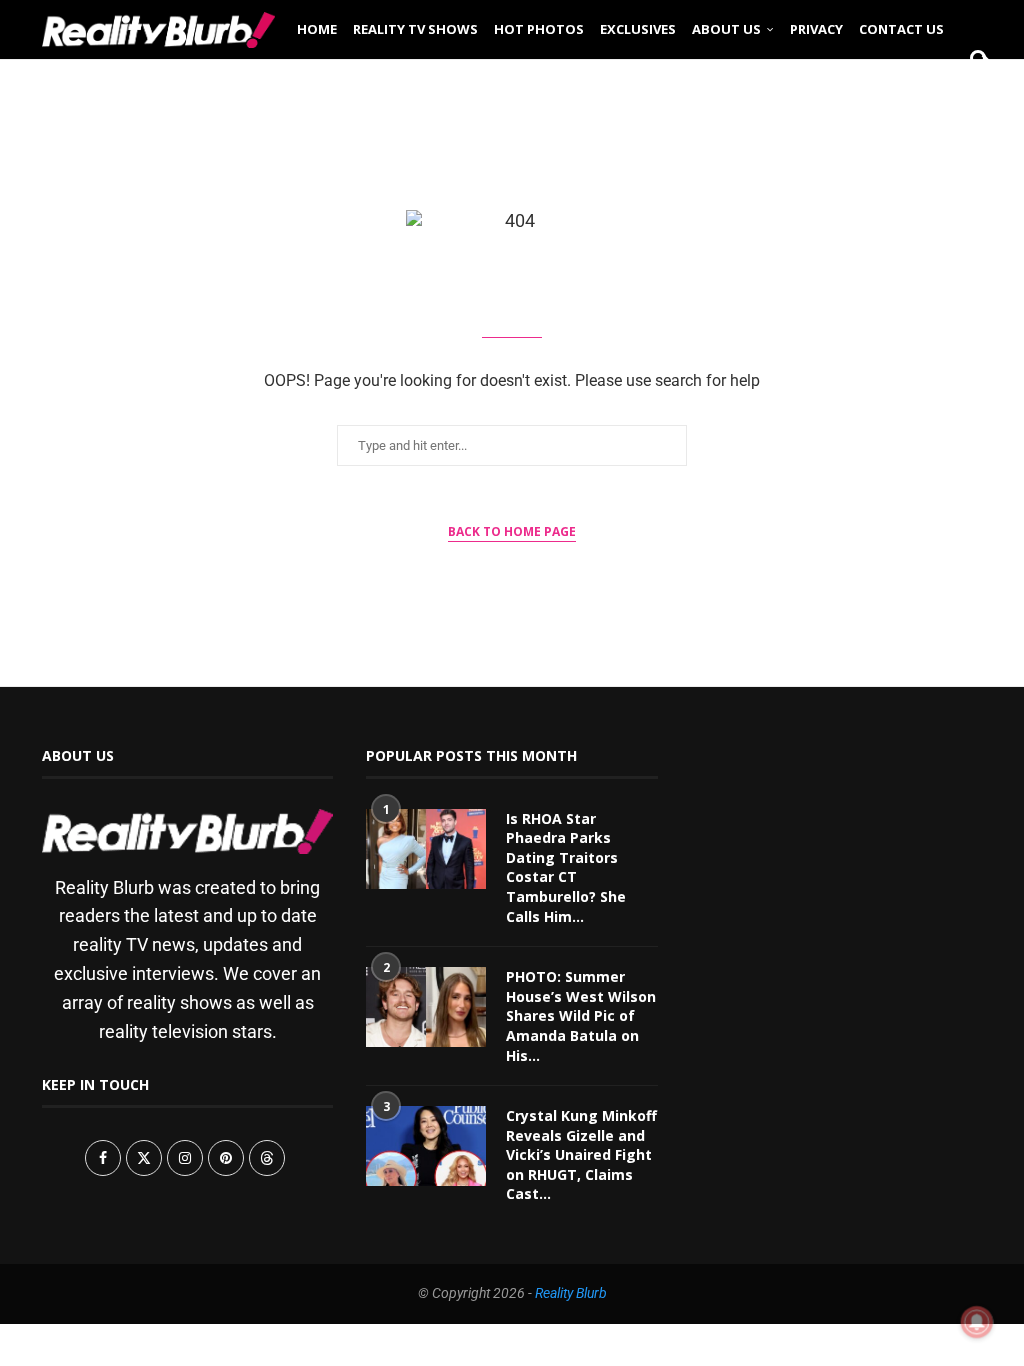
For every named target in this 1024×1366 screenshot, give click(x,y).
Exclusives (638, 29)
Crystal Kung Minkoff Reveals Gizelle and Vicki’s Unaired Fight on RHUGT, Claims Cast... (581, 1154)
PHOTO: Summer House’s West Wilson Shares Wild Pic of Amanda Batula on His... (581, 1015)
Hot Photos (539, 29)
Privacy (816, 29)
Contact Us (901, 29)
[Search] (972, 92)
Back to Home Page (512, 531)
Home (317, 29)
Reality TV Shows (415, 29)
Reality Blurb (571, 1293)
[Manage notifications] (977, 1322)
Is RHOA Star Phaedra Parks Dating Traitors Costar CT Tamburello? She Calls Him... (566, 867)
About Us (726, 29)
